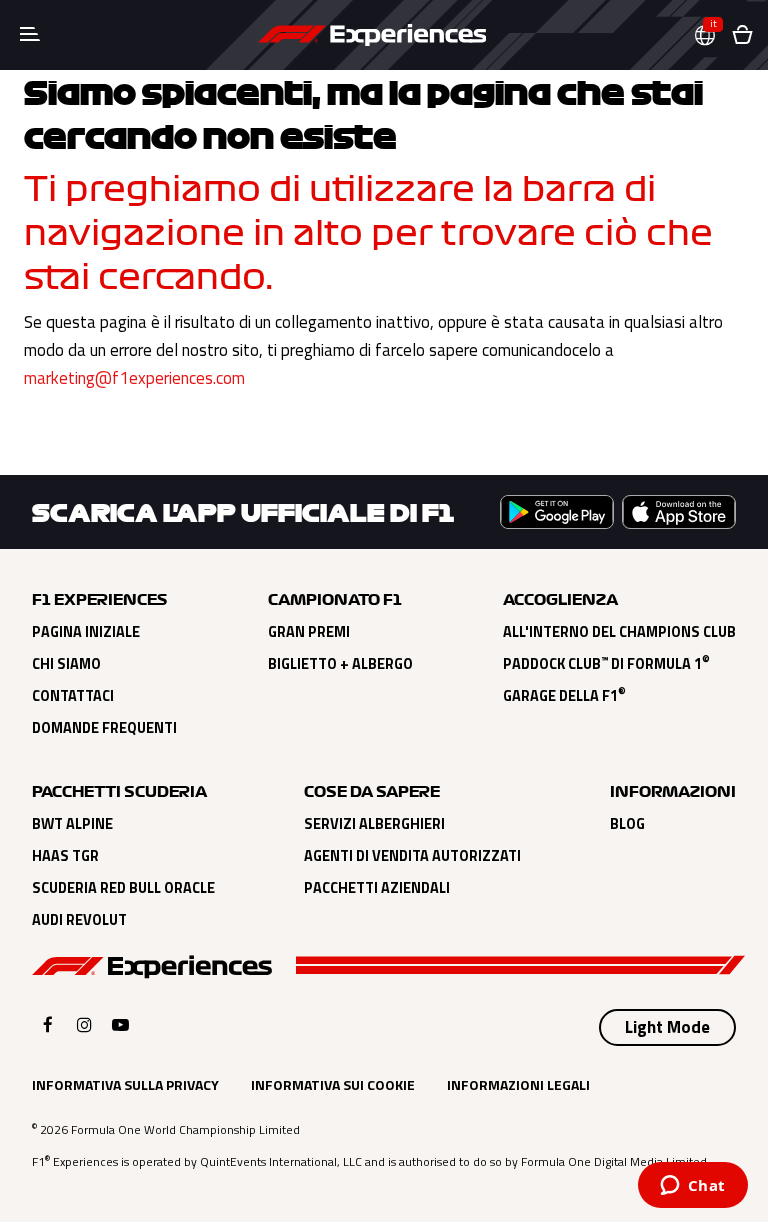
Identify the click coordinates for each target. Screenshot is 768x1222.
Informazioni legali (518, 1084)
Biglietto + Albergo (340, 664)
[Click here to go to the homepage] (372, 35)
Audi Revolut (79, 920)
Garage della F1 (564, 696)
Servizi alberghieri (374, 824)
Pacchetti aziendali (377, 888)
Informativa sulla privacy (125, 1084)
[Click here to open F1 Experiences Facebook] (48, 1024)
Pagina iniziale (86, 632)
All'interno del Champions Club (619, 632)
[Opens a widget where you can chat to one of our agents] (692, 1187)
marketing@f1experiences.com (134, 378)
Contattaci (73, 696)
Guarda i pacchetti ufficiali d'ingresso (163, 427)
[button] (713, 35)
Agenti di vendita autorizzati (412, 856)
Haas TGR (65, 856)
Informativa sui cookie (333, 1084)
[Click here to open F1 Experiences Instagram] (84, 1024)
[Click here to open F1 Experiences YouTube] (120, 1024)
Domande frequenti (104, 728)
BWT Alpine (72, 824)
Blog (627, 824)
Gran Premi (309, 632)
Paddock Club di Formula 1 (606, 664)
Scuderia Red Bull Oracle (123, 888)
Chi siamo (66, 664)
